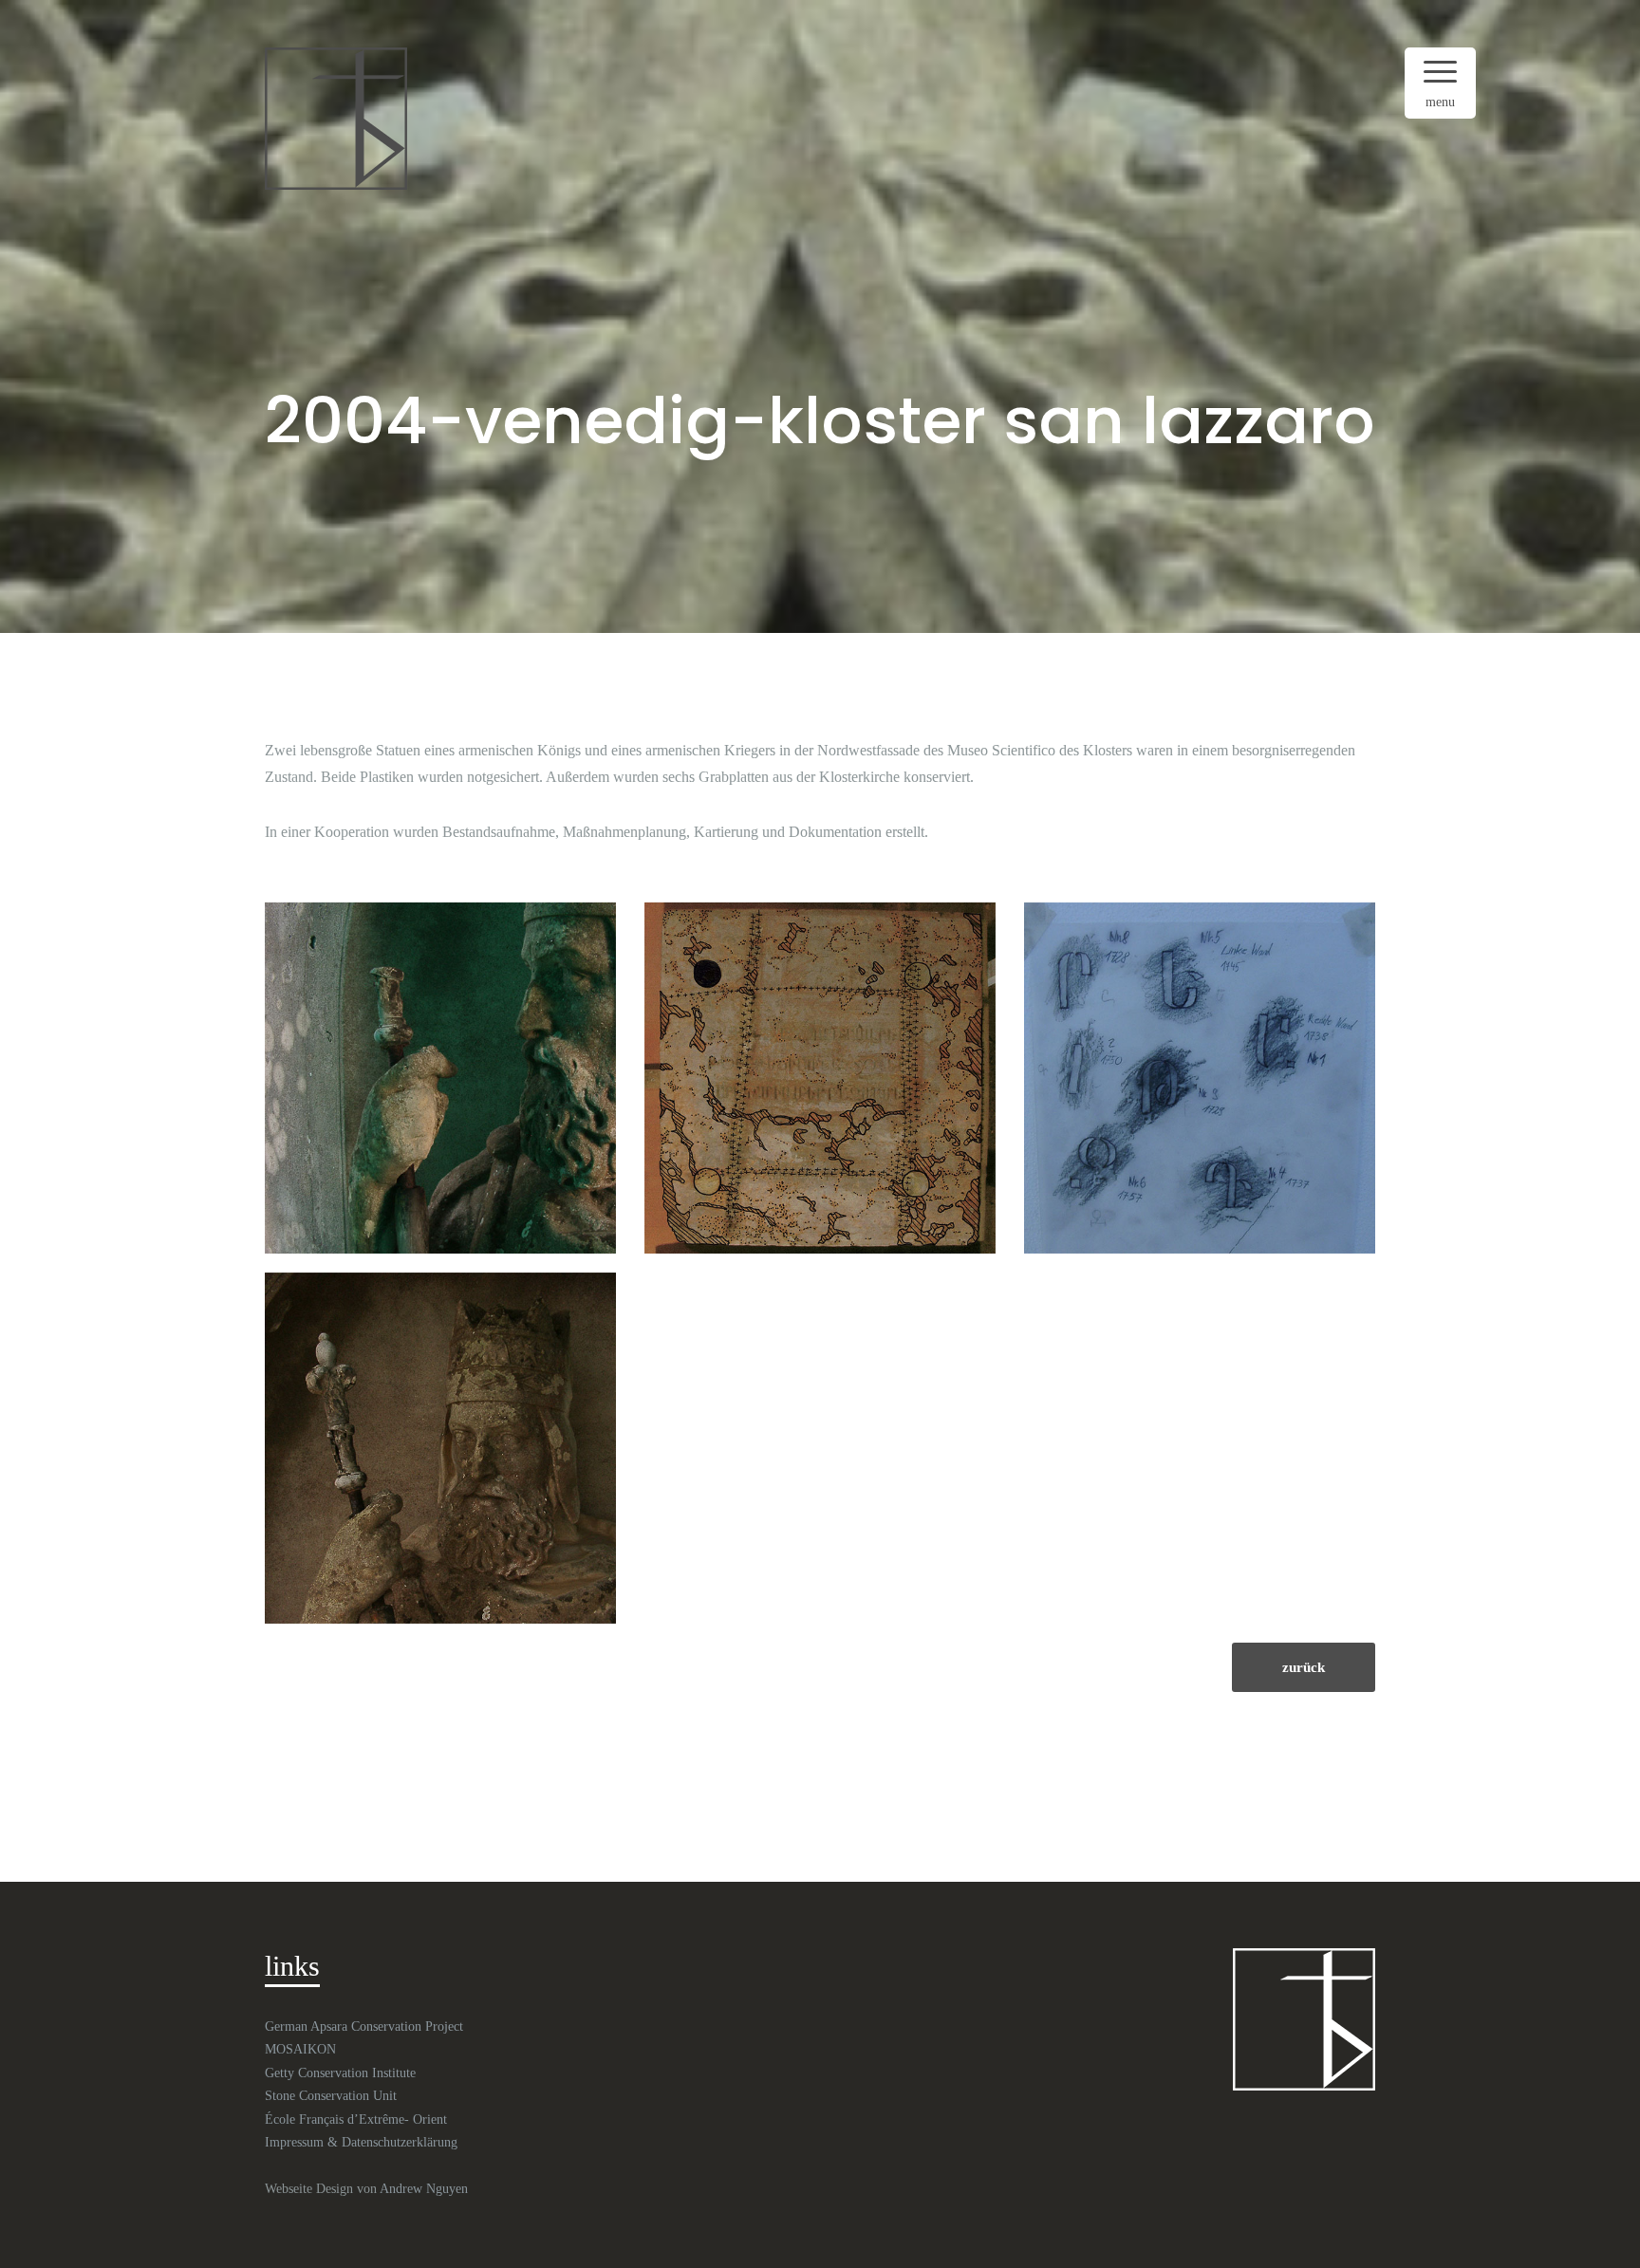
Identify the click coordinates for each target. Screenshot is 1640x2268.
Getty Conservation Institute (340, 2073)
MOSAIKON (300, 2049)
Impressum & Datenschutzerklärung (361, 2142)
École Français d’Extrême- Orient (356, 2119)
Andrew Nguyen (424, 2189)
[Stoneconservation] (336, 117)
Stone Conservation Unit (331, 2096)
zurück (1304, 1667)
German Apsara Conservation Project (364, 2026)
